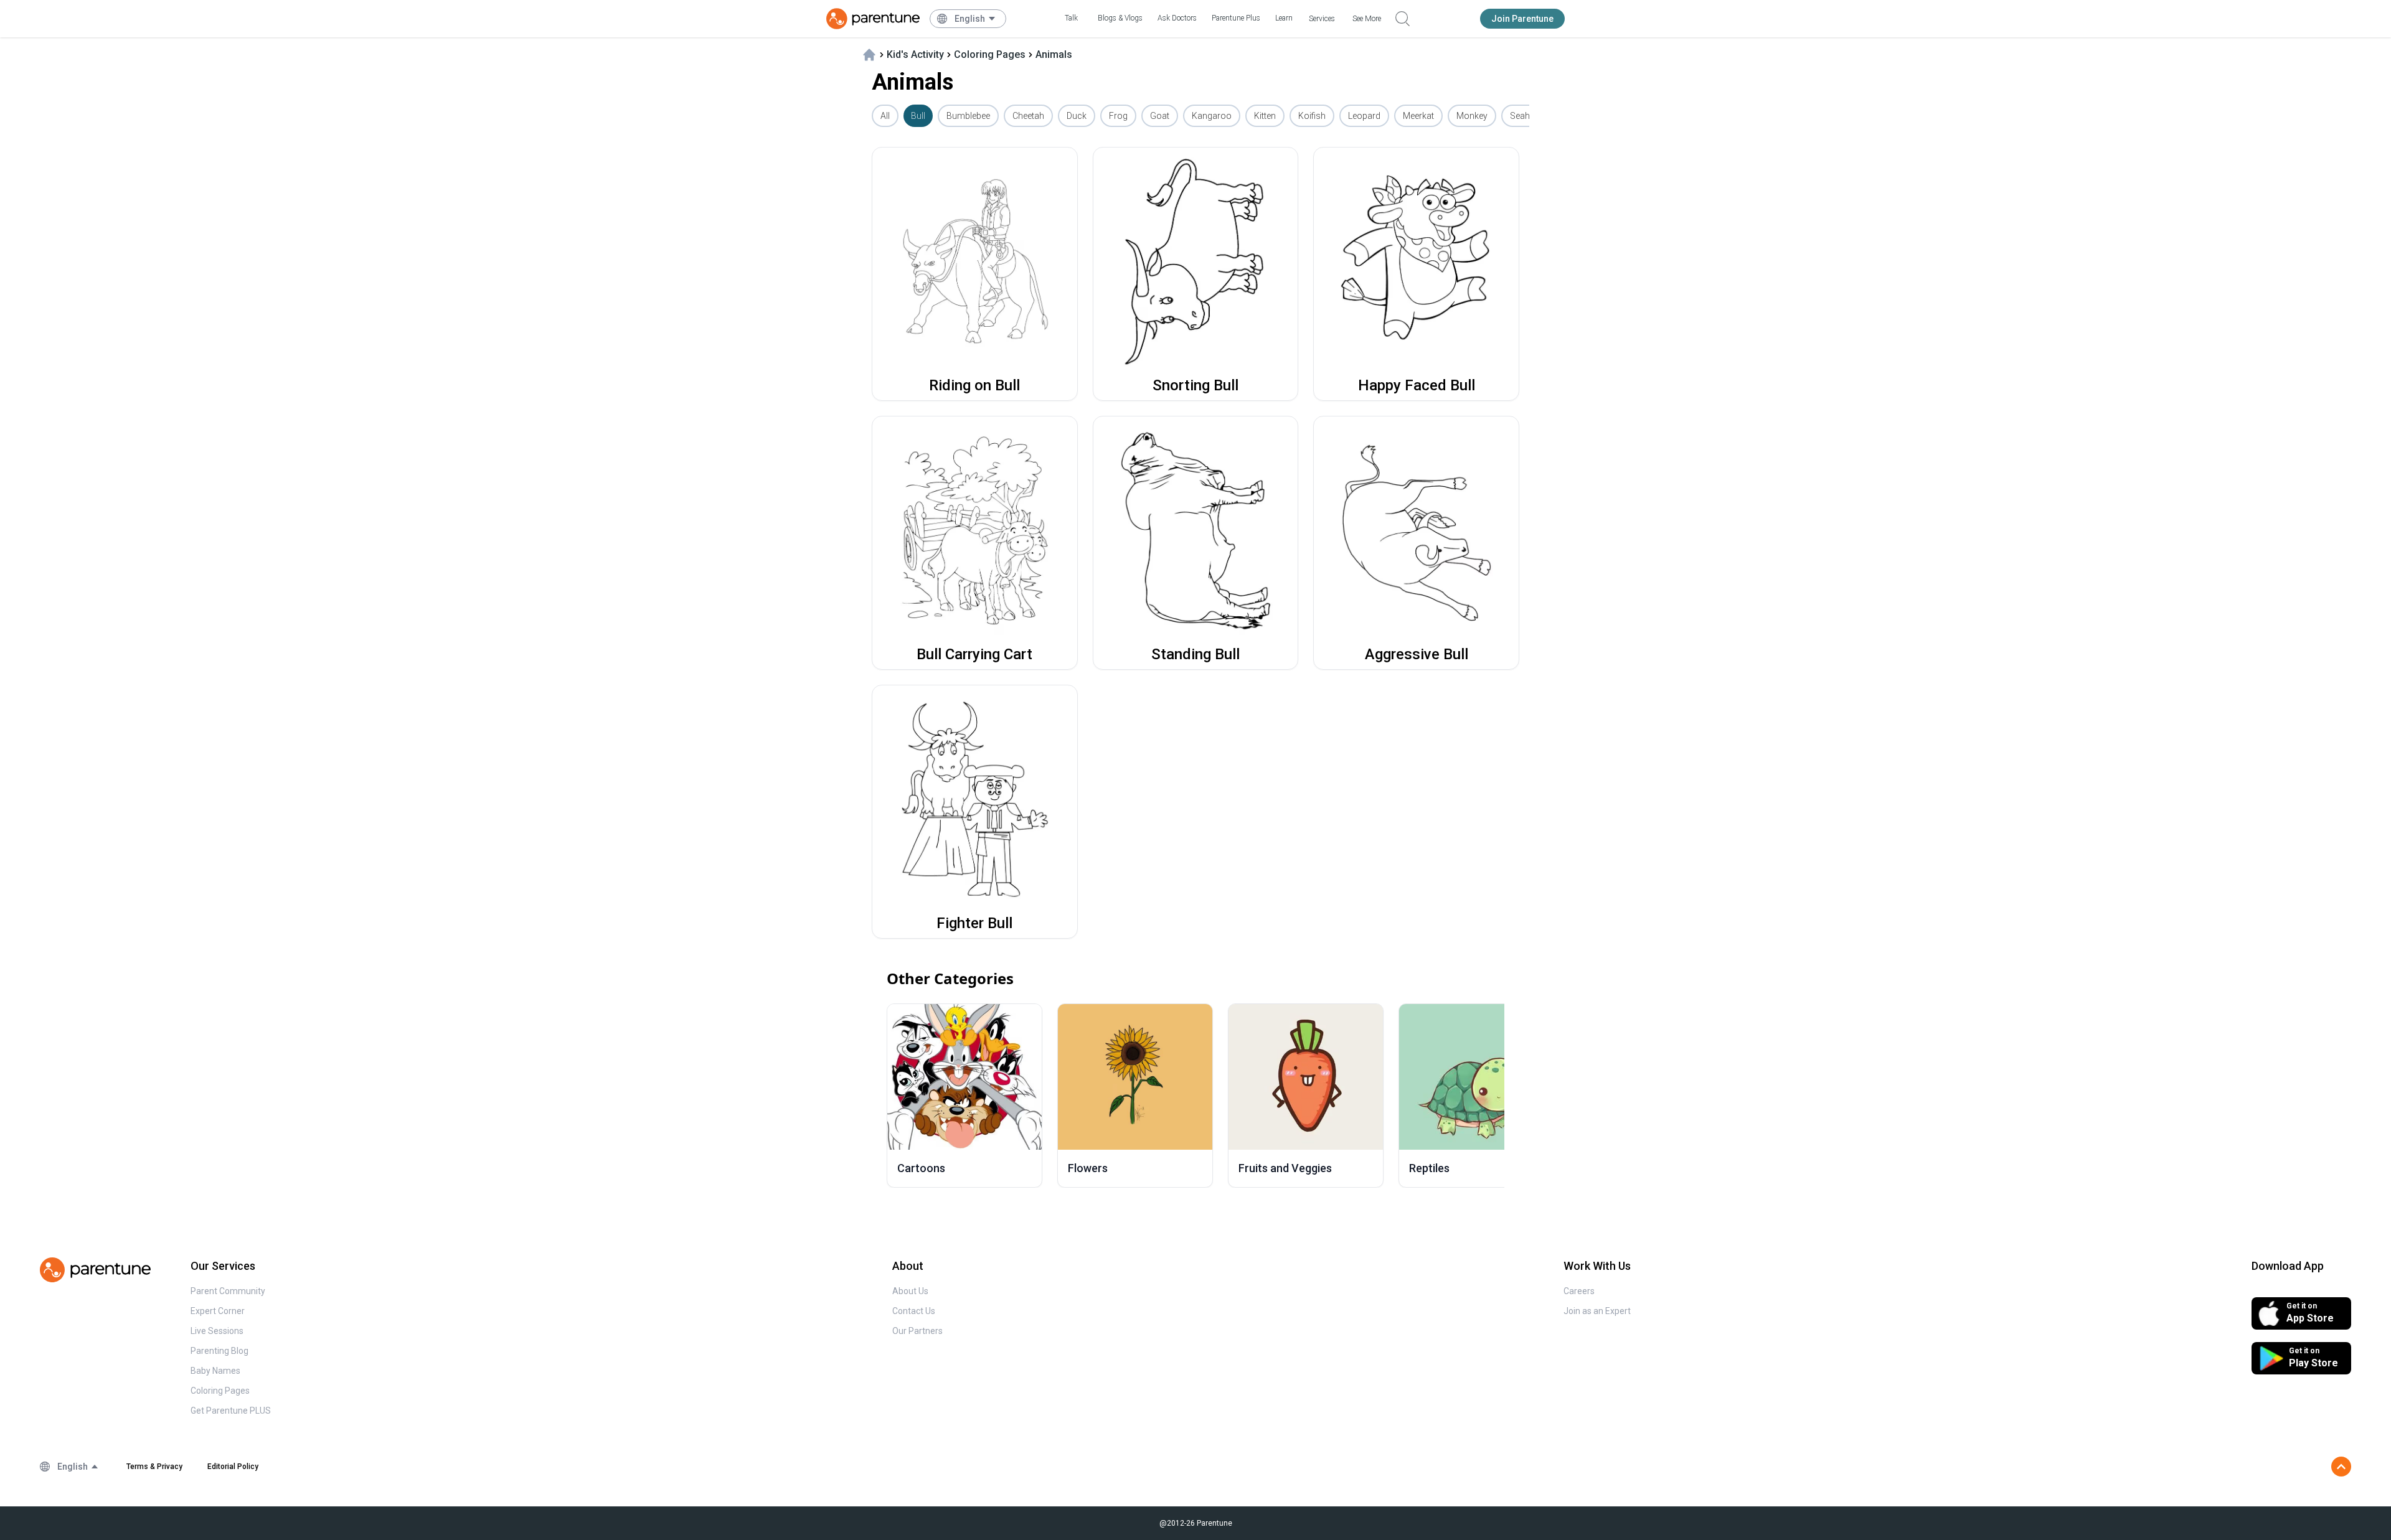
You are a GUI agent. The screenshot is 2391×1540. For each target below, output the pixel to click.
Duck (1077, 116)
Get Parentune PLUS (231, 1411)
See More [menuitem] (1367, 19)
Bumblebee (968, 116)
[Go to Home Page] (873, 19)
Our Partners (917, 1331)
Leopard (1364, 116)
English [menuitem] (970, 19)
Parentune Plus (1236, 18)
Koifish (1312, 116)
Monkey (1472, 116)
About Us (910, 1291)
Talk (1071, 18)
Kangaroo (1212, 116)
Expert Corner (218, 1311)
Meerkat (1418, 116)
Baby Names (215, 1371)
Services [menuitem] (1322, 19)
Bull (918, 116)
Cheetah (1028, 116)
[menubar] (975, 19)
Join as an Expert (1597, 1311)
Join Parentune (1522, 19)
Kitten (1265, 116)
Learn (1284, 18)
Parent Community (228, 1291)
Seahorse (1529, 116)
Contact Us (914, 1311)
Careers (1579, 1291)
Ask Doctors (1177, 18)
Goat (1160, 116)
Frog (1118, 116)
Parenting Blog (219, 1351)
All (885, 116)
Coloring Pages (220, 1391)
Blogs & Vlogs (1120, 18)
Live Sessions (217, 1331)
